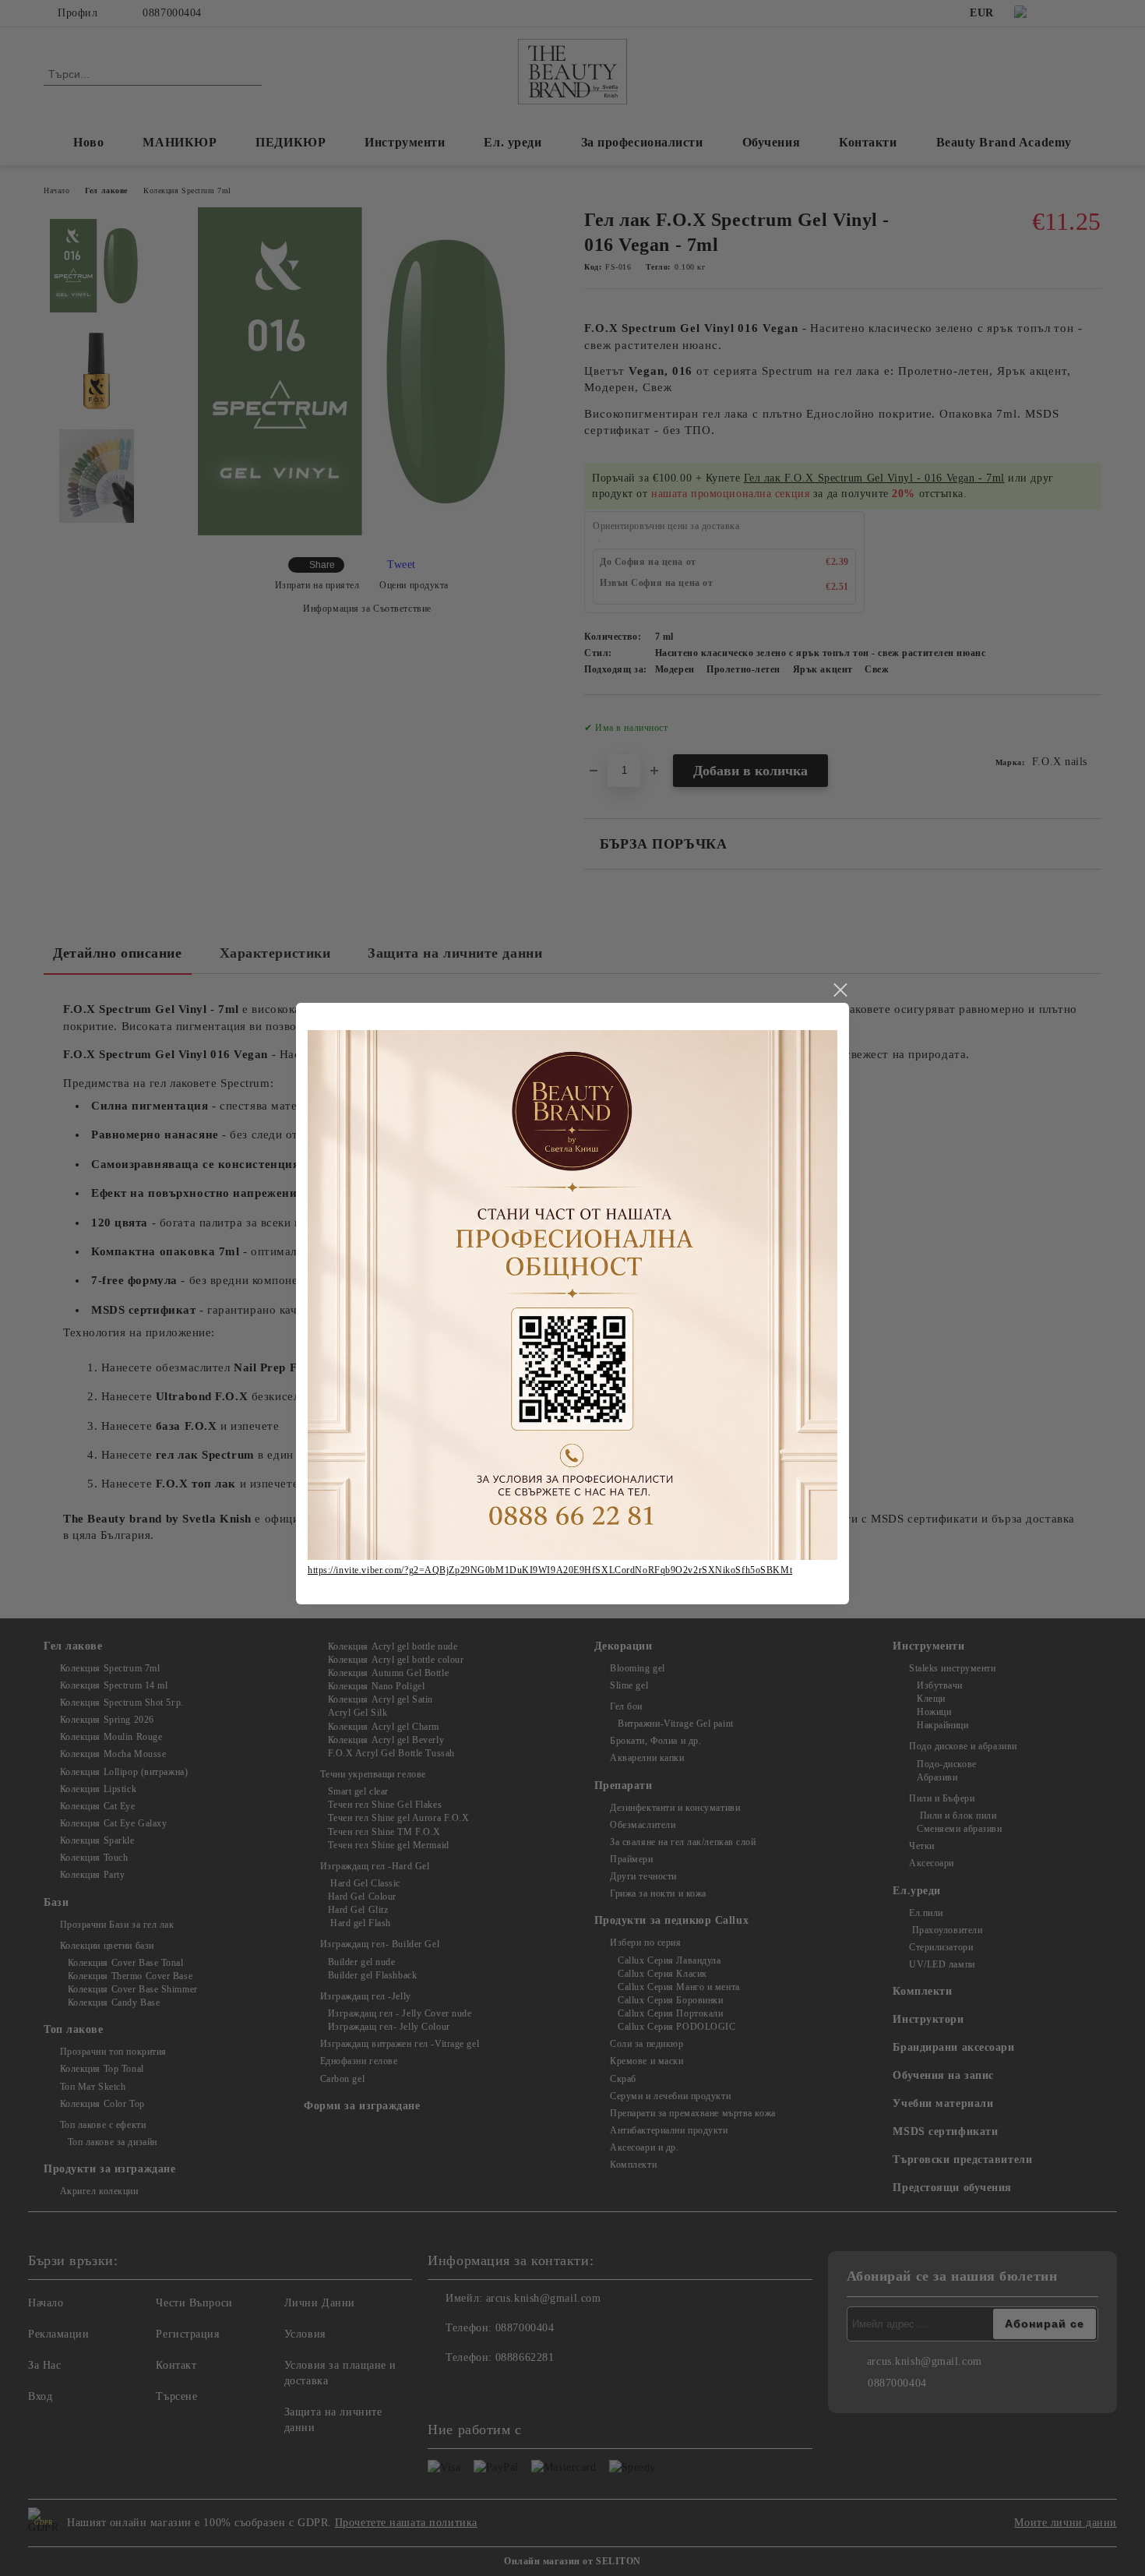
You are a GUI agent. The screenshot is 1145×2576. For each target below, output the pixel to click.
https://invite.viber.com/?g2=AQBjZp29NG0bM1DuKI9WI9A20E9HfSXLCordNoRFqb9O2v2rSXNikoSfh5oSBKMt (550, 1570)
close (840, 990)
